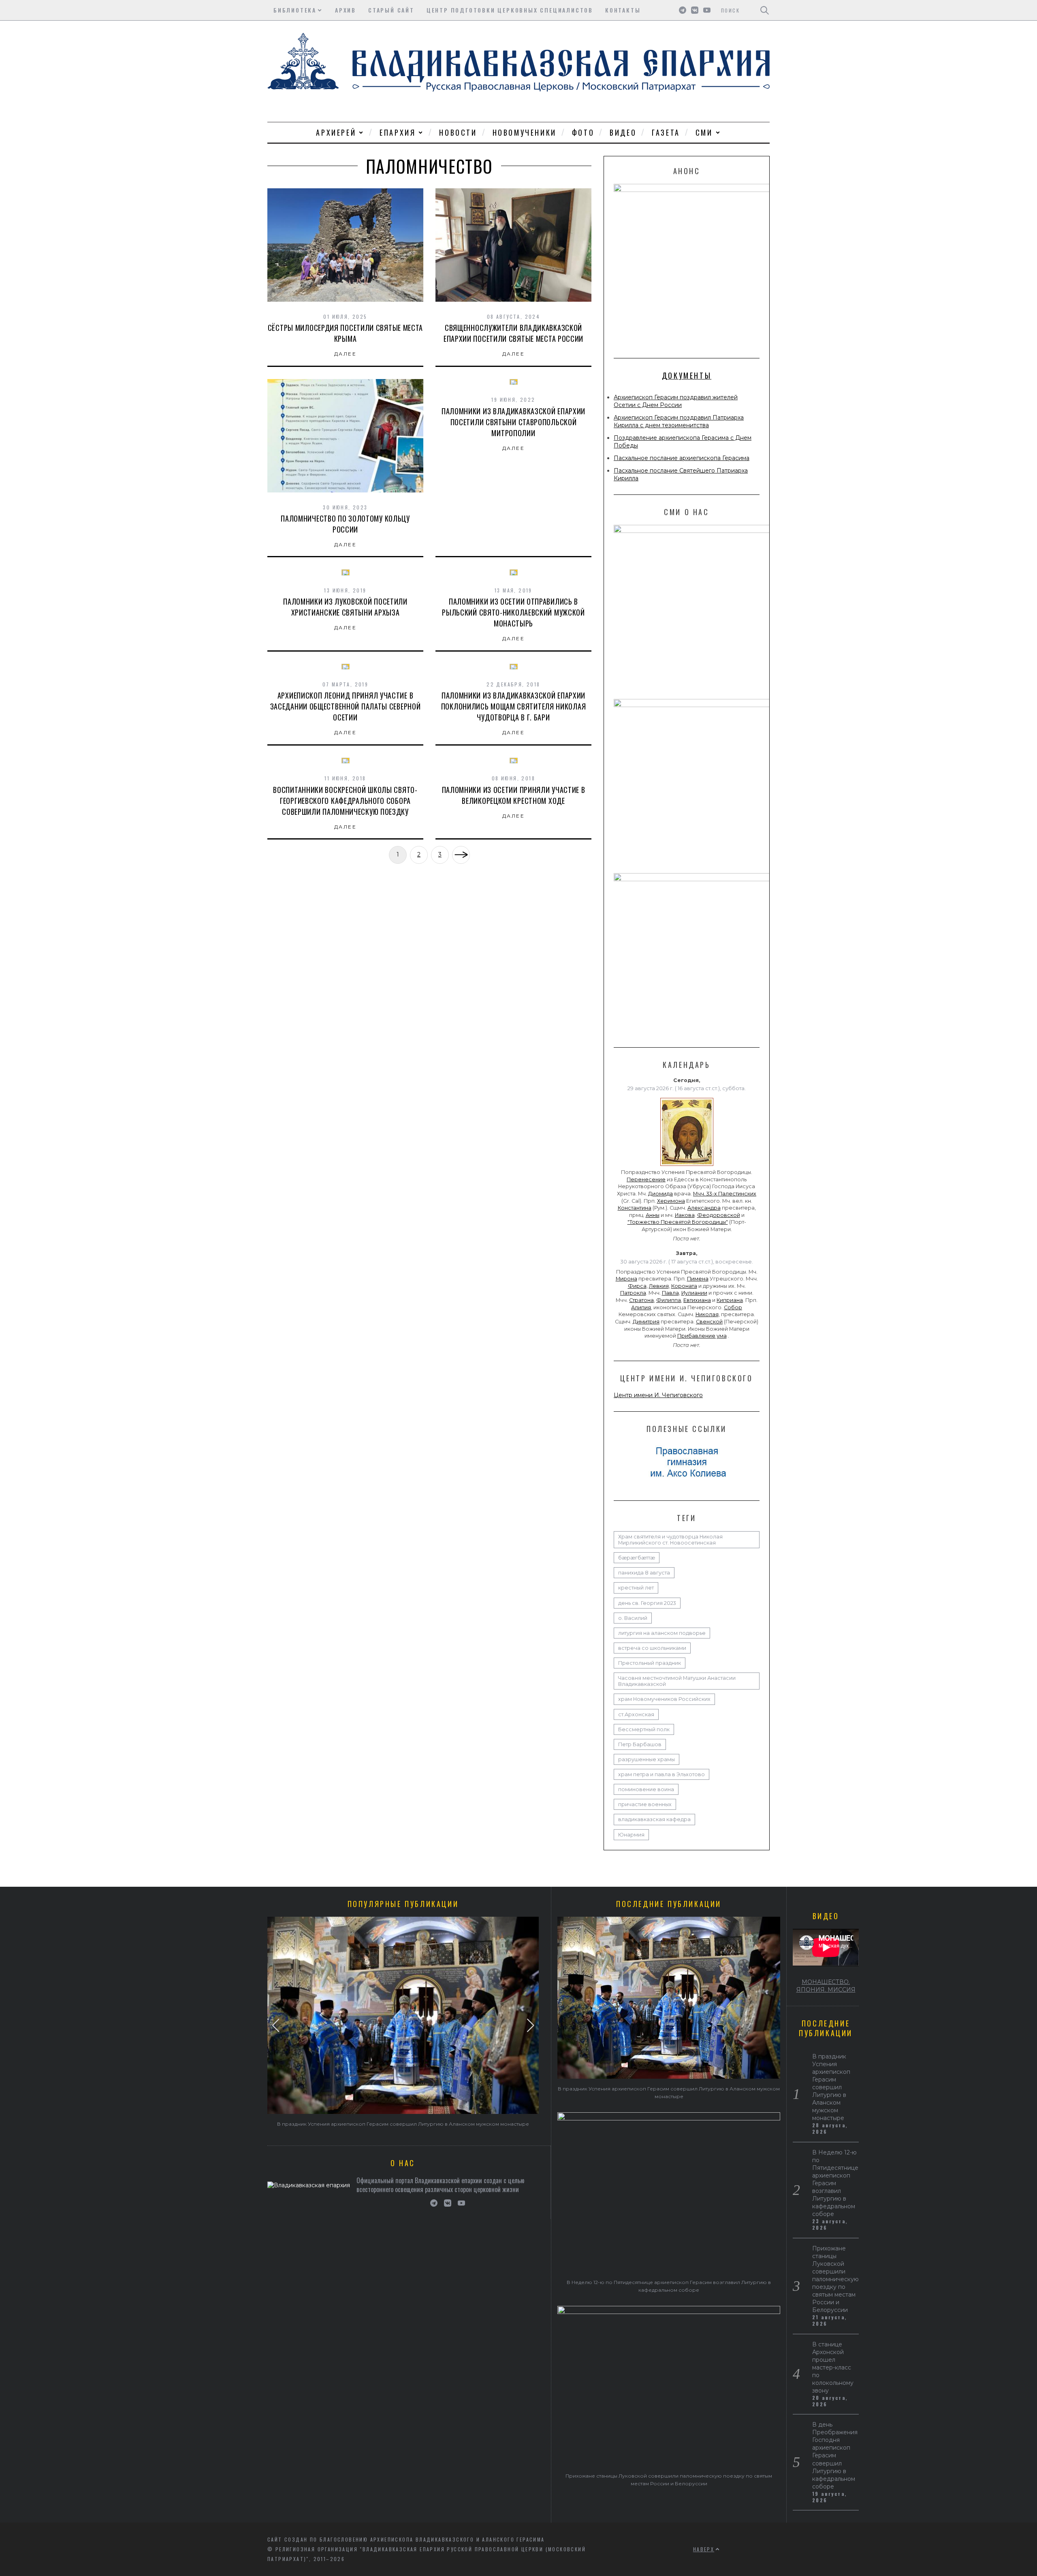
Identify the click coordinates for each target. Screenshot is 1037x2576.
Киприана (730, 1300)
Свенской (709, 1322)
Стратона (641, 1300)
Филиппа (669, 1300)
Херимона (671, 1201)
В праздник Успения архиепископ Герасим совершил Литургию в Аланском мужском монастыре (403, 2124)
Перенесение (646, 1179)
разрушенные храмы (647, 1759)
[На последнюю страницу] (461, 855)
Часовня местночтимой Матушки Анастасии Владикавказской (677, 1681)
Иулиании (694, 1293)
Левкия (659, 1286)
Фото (583, 132)
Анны (653, 1215)
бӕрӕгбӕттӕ (637, 1558)
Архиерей (336, 132)
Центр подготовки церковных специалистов (510, 10)
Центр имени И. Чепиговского (658, 1395)
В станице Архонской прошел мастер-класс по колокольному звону (833, 2367)
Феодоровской (719, 1215)
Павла (670, 1293)
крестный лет (636, 1588)
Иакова (685, 1215)
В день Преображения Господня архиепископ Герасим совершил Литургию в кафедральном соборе (835, 2455)
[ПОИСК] (765, 10)
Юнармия (631, 1835)
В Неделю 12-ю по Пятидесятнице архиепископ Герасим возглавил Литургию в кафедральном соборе (835, 2183)
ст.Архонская (636, 1714)
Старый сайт (391, 10)
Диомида (660, 1194)
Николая (707, 1314)
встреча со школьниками (652, 1648)
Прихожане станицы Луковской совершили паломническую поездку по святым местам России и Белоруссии (835, 2279)
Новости (458, 132)
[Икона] (687, 1166)
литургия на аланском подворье (662, 1633)
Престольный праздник (650, 1663)
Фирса (637, 1286)
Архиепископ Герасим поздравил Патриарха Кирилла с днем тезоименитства (679, 421)
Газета (666, 132)
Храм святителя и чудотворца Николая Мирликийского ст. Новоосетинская (670, 1540)
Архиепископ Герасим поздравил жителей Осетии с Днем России (676, 401)
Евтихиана (697, 1300)
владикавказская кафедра (654, 1819)
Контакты (623, 10)
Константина (635, 1208)
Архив (346, 10)
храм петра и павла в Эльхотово (661, 1774)
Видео (623, 132)
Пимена (698, 1279)
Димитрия (646, 1322)
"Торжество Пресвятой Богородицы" (678, 1222)
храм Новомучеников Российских (664, 1699)
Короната (684, 1286)
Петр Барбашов (640, 1744)
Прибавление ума (702, 1336)
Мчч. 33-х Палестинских (725, 1194)
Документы (687, 375)
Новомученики (525, 132)
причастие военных (645, 1804)
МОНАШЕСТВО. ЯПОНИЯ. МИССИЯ (826, 1986)
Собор (733, 1307)
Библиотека (295, 10)
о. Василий (633, 1618)
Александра (704, 1208)
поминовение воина (646, 1789)
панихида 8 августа (644, 1573)
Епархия (398, 132)
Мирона (626, 1279)
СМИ (704, 132)
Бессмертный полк (644, 1729)
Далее (345, 354)
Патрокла (633, 1293)
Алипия (641, 1307)
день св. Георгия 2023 (647, 1603)
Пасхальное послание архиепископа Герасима (682, 458)
